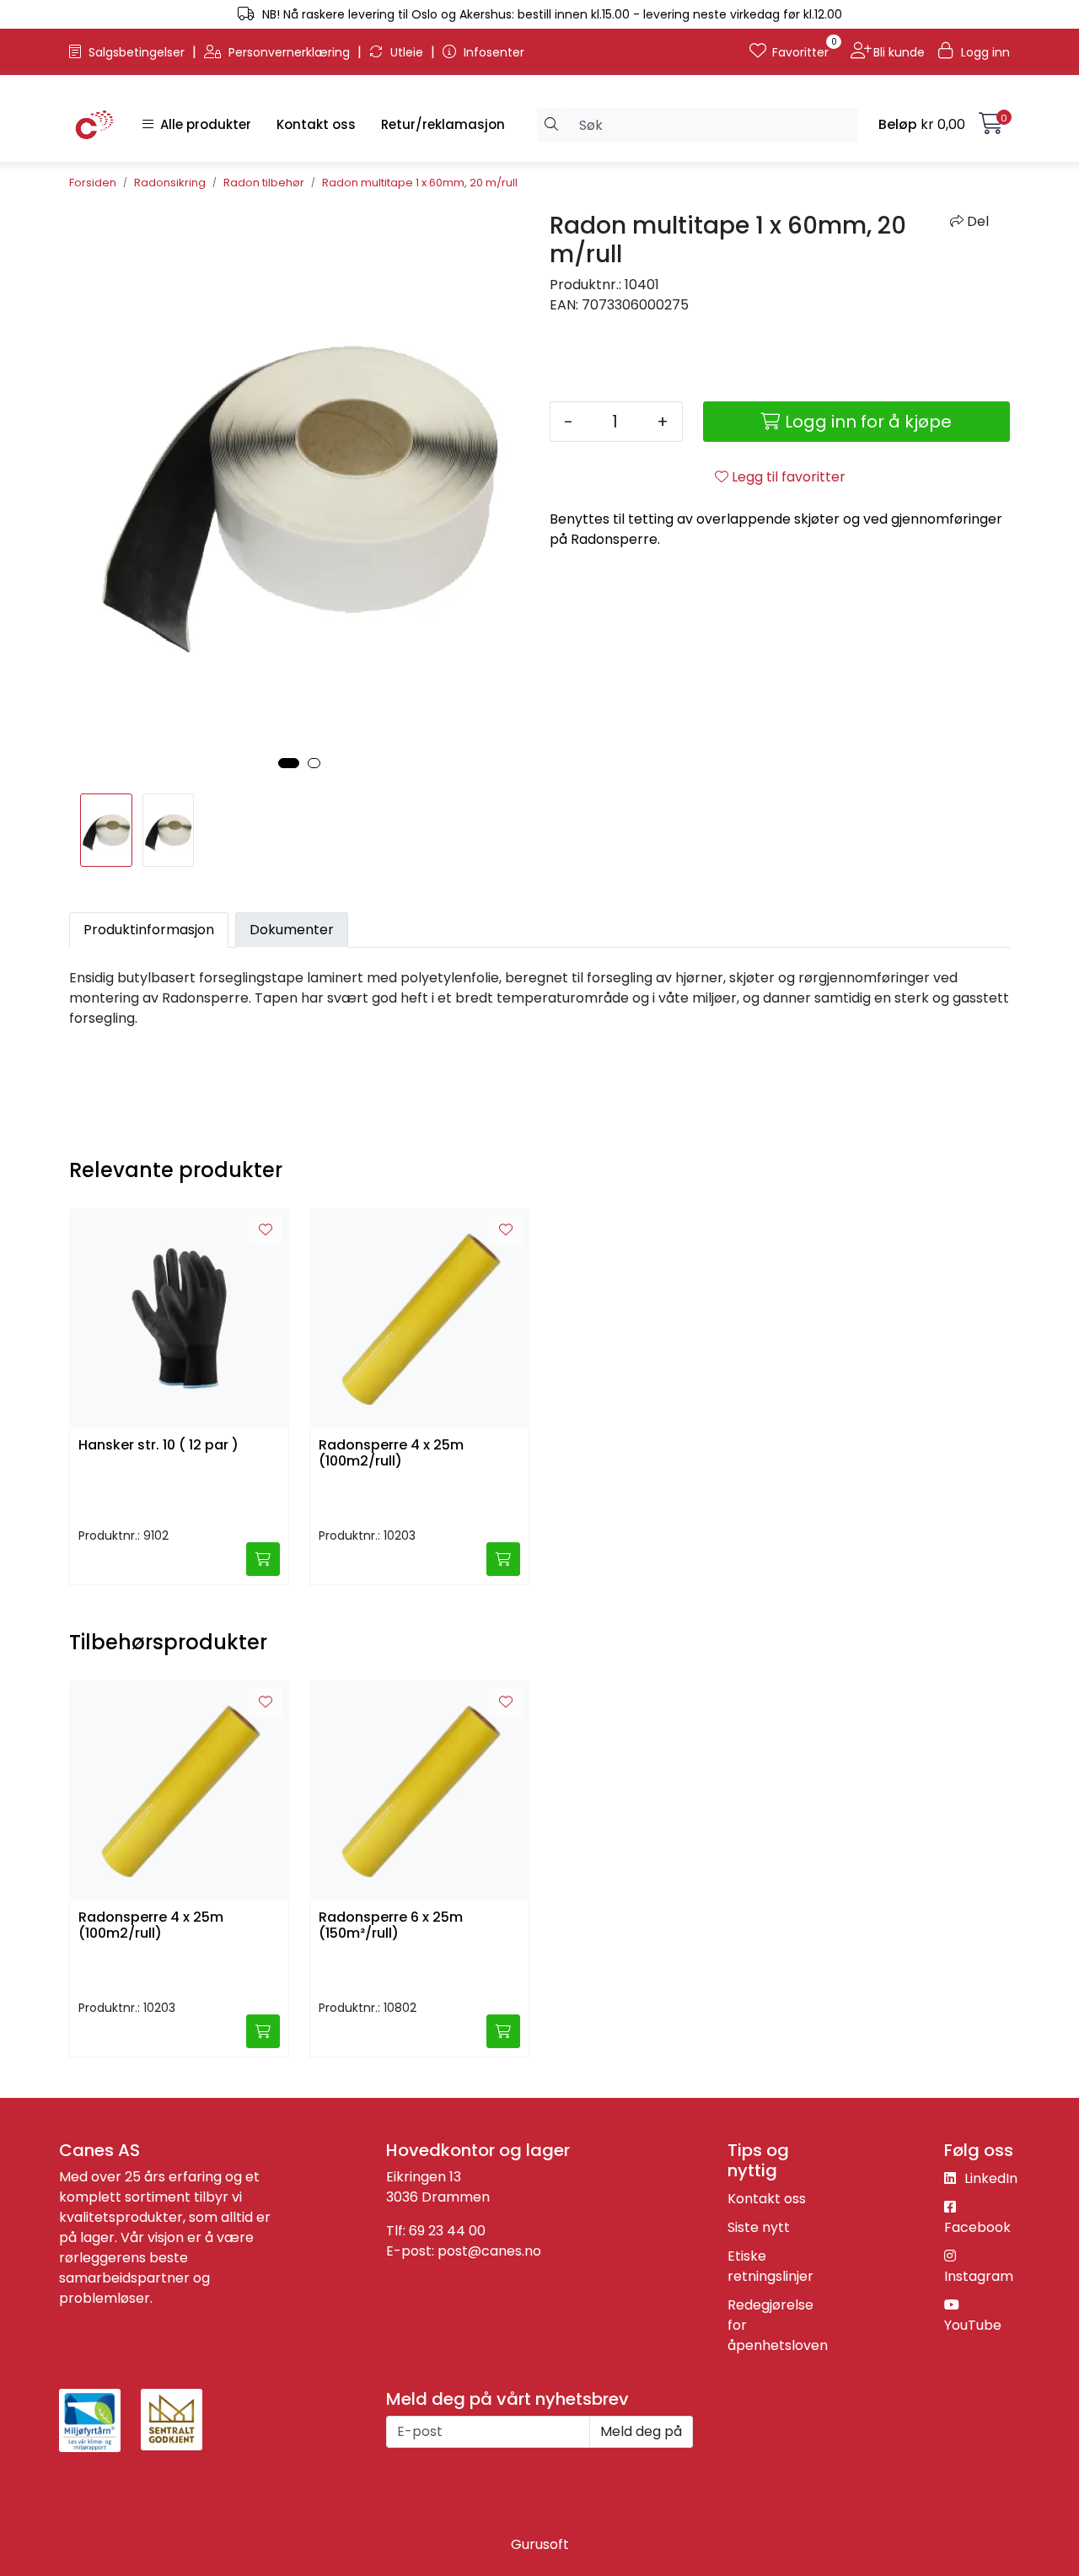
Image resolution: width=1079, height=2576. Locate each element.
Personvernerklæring (289, 52)
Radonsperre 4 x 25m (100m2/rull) (391, 1454)
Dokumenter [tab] (292, 930)
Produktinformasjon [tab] (149, 930)
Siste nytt (759, 2227)
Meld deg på (641, 2431)
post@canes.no (489, 2251)
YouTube (973, 2325)
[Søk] (552, 125)
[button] (289, 763)
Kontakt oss (316, 124)
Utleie (407, 52)
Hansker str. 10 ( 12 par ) (158, 1446)
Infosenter (492, 52)
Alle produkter (202, 124)
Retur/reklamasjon (443, 124)
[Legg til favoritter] (266, 1230)
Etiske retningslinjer (770, 2266)
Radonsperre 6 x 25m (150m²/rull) (391, 1926)
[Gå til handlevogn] (991, 127)
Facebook (977, 2227)
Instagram (979, 2276)
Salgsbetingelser (137, 52)
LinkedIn (989, 2178)
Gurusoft (540, 2544)
